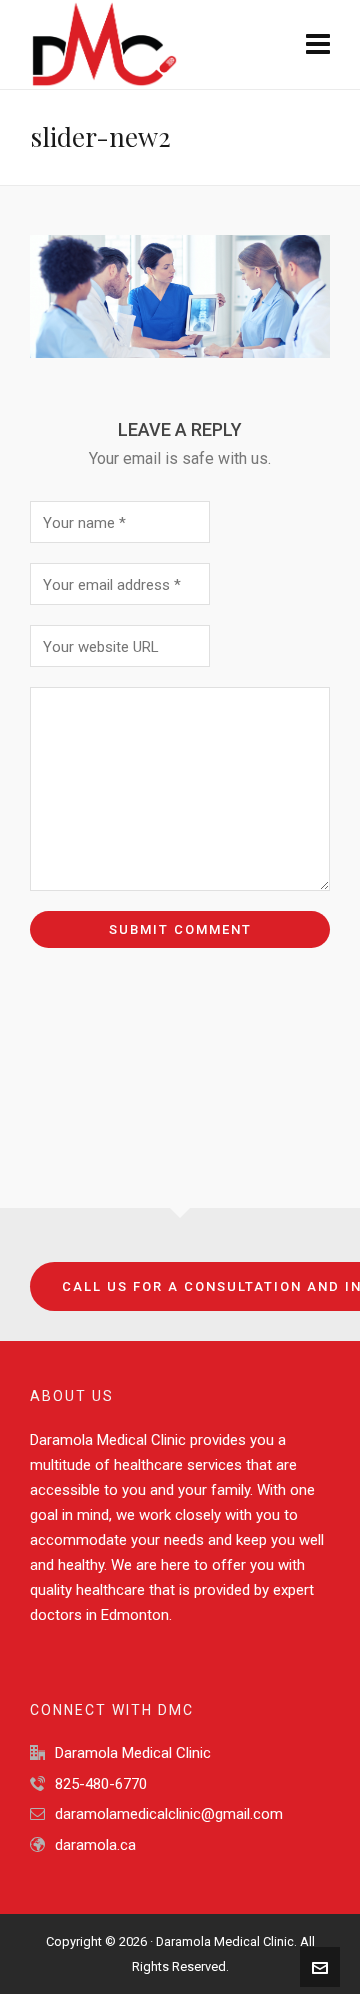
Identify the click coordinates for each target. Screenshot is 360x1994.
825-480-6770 (101, 1784)
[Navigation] (318, 45)
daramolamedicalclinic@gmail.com (169, 1814)
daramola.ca (95, 1845)
